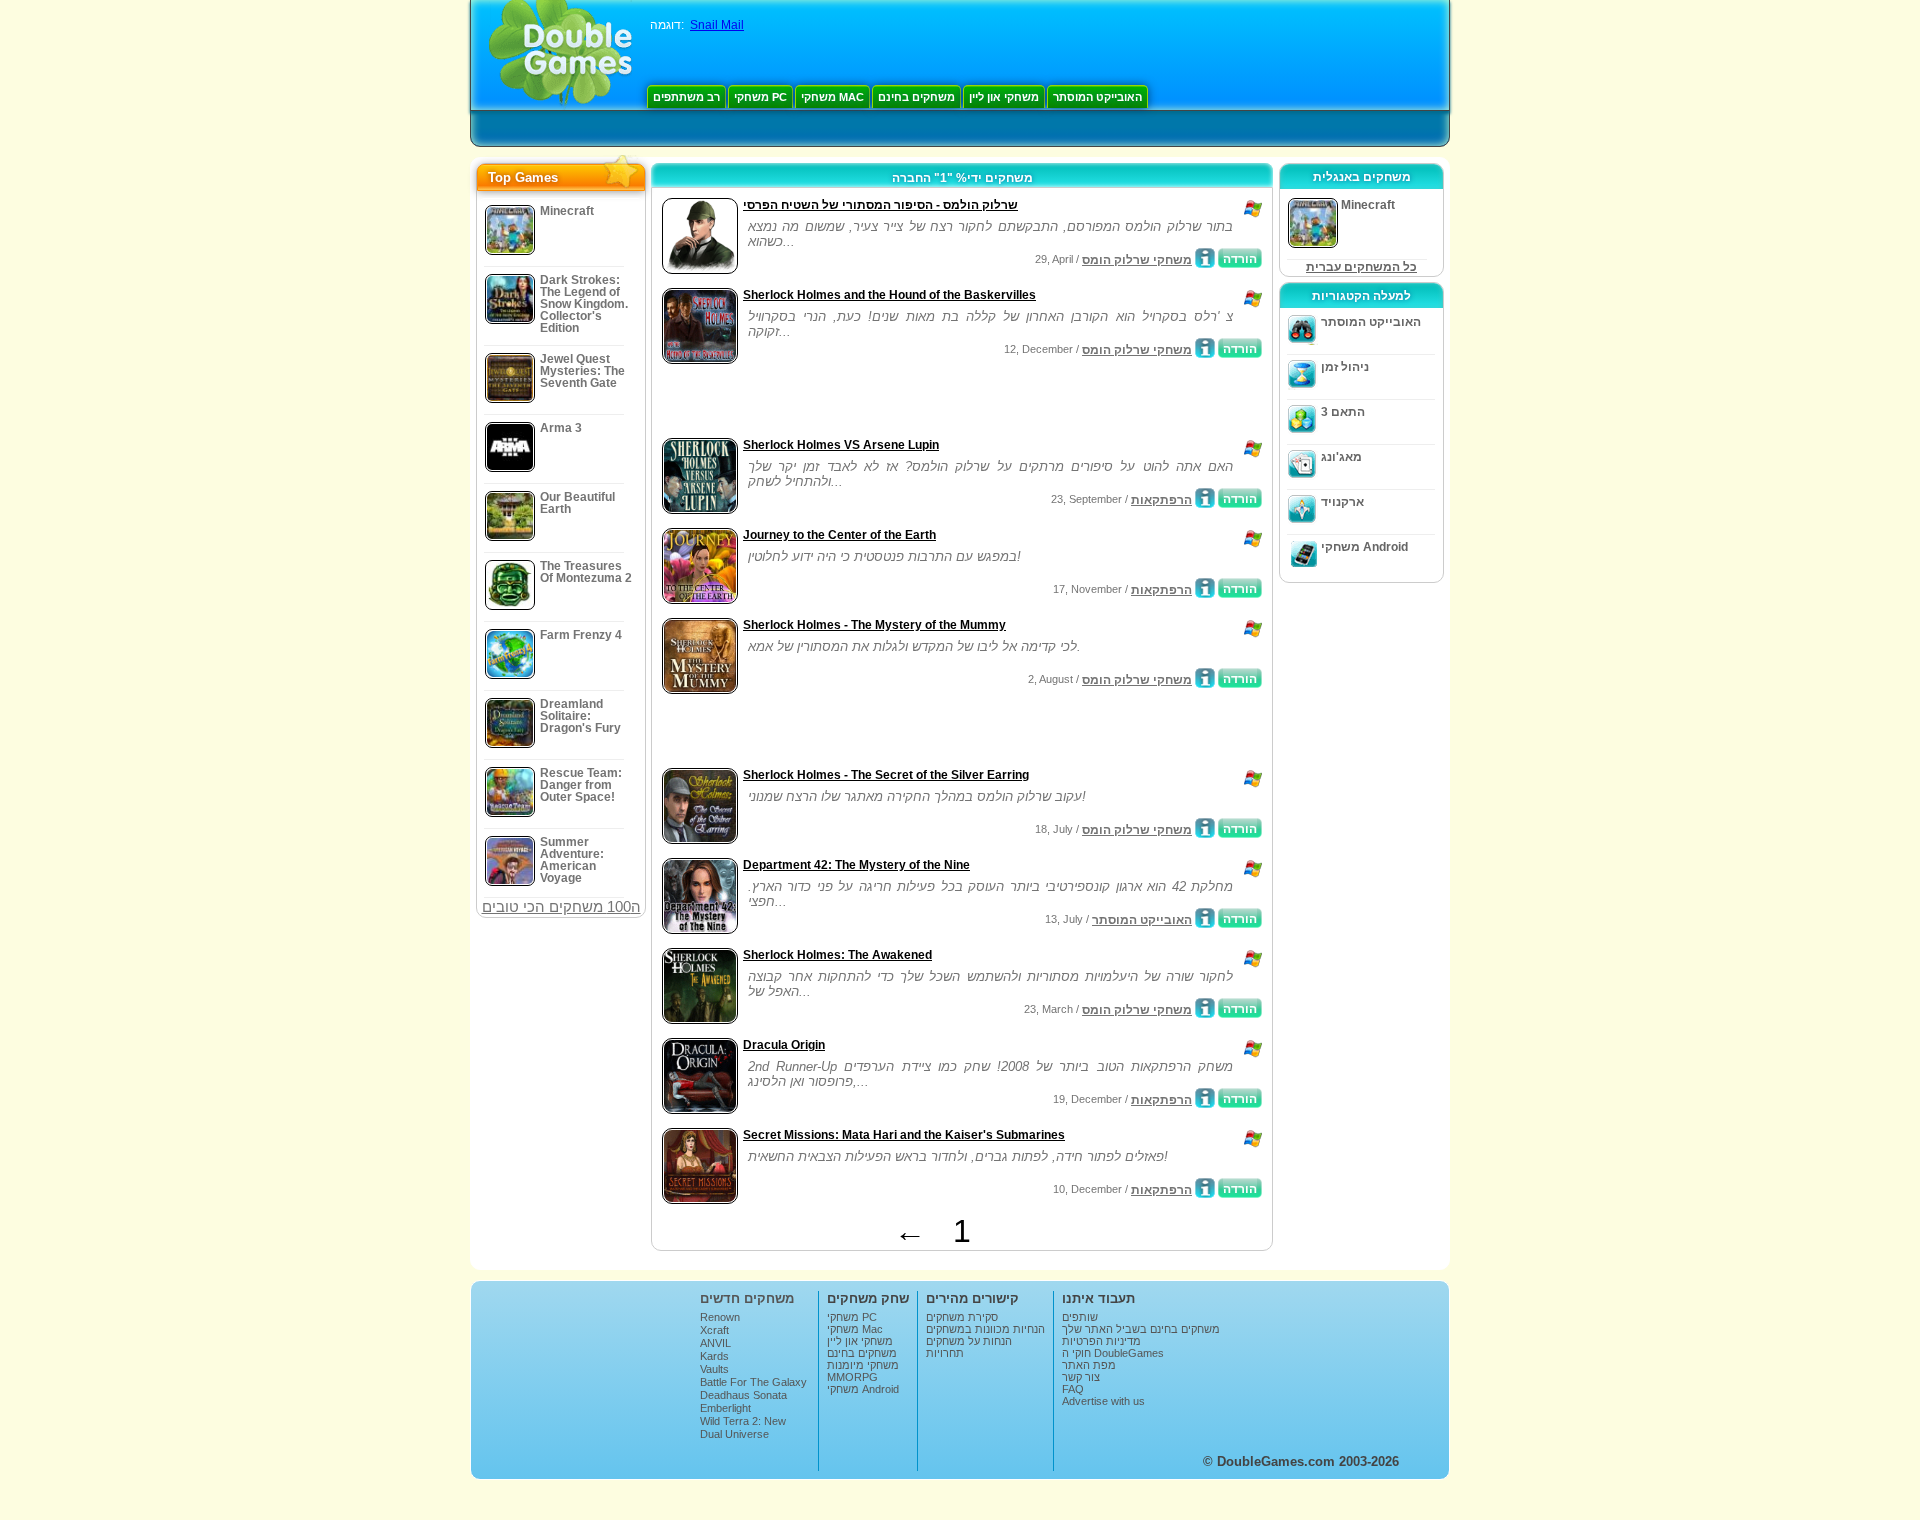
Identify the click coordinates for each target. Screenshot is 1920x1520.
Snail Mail (717, 25)
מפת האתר (1089, 1365)
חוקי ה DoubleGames (1113, 1353)
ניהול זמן (1345, 367)
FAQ (1073, 1389)
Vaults (714, 1369)
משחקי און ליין (1004, 97)
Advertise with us (1103, 1401)
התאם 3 (1343, 412)
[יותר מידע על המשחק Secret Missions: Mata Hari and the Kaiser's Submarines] (1205, 1188)
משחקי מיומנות (863, 1365)
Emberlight (725, 1408)
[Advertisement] (891, 403)
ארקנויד (1342, 502)
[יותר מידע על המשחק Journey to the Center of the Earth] (1205, 588)
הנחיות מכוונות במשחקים (985, 1329)
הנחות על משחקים (969, 1341)
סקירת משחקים (962, 1317)
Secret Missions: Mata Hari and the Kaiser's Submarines (904, 1135)
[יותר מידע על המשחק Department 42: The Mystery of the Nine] (1205, 918)
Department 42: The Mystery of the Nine (856, 865)
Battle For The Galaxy (753, 1382)
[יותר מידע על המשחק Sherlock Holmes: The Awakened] (1205, 1008)
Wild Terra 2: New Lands (743, 1427)
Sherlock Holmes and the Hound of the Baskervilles (889, 295)
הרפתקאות (1161, 500)
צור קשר (1081, 1377)
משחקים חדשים (747, 1298)
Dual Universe (734, 1434)
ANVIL (715, 1343)
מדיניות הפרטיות (1101, 1341)
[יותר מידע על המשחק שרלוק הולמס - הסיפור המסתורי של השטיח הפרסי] (1205, 258)
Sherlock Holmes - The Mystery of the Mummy (874, 625)
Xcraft (714, 1330)
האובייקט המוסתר (1097, 97)
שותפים (1080, 1317)
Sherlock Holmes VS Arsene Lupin (841, 445)
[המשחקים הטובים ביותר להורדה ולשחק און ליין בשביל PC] (560, 55)
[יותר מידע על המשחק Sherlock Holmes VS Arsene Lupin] (1205, 498)
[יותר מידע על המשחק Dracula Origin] (1205, 1098)
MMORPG (852, 1377)
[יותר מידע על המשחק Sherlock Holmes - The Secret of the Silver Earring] (1205, 828)
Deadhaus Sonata (743, 1395)
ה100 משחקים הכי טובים (561, 906)
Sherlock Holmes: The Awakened (837, 955)
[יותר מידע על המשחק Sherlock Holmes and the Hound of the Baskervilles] (1205, 348)
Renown (720, 1317)
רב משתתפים (686, 97)
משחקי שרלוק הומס (1137, 260)
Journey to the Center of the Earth (839, 535)
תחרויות (945, 1353)
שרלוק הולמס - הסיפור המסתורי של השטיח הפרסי (880, 205)
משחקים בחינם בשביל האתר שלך (1141, 1329)
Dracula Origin (784, 1045)
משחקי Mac (832, 97)
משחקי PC (760, 97)
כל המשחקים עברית (1361, 267)
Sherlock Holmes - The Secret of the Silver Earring (886, 775)
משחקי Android (1364, 547)
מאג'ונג (1341, 457)
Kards (714, 1356)
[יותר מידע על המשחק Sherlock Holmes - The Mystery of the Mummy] (1205, 678)
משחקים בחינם (916, 97)
